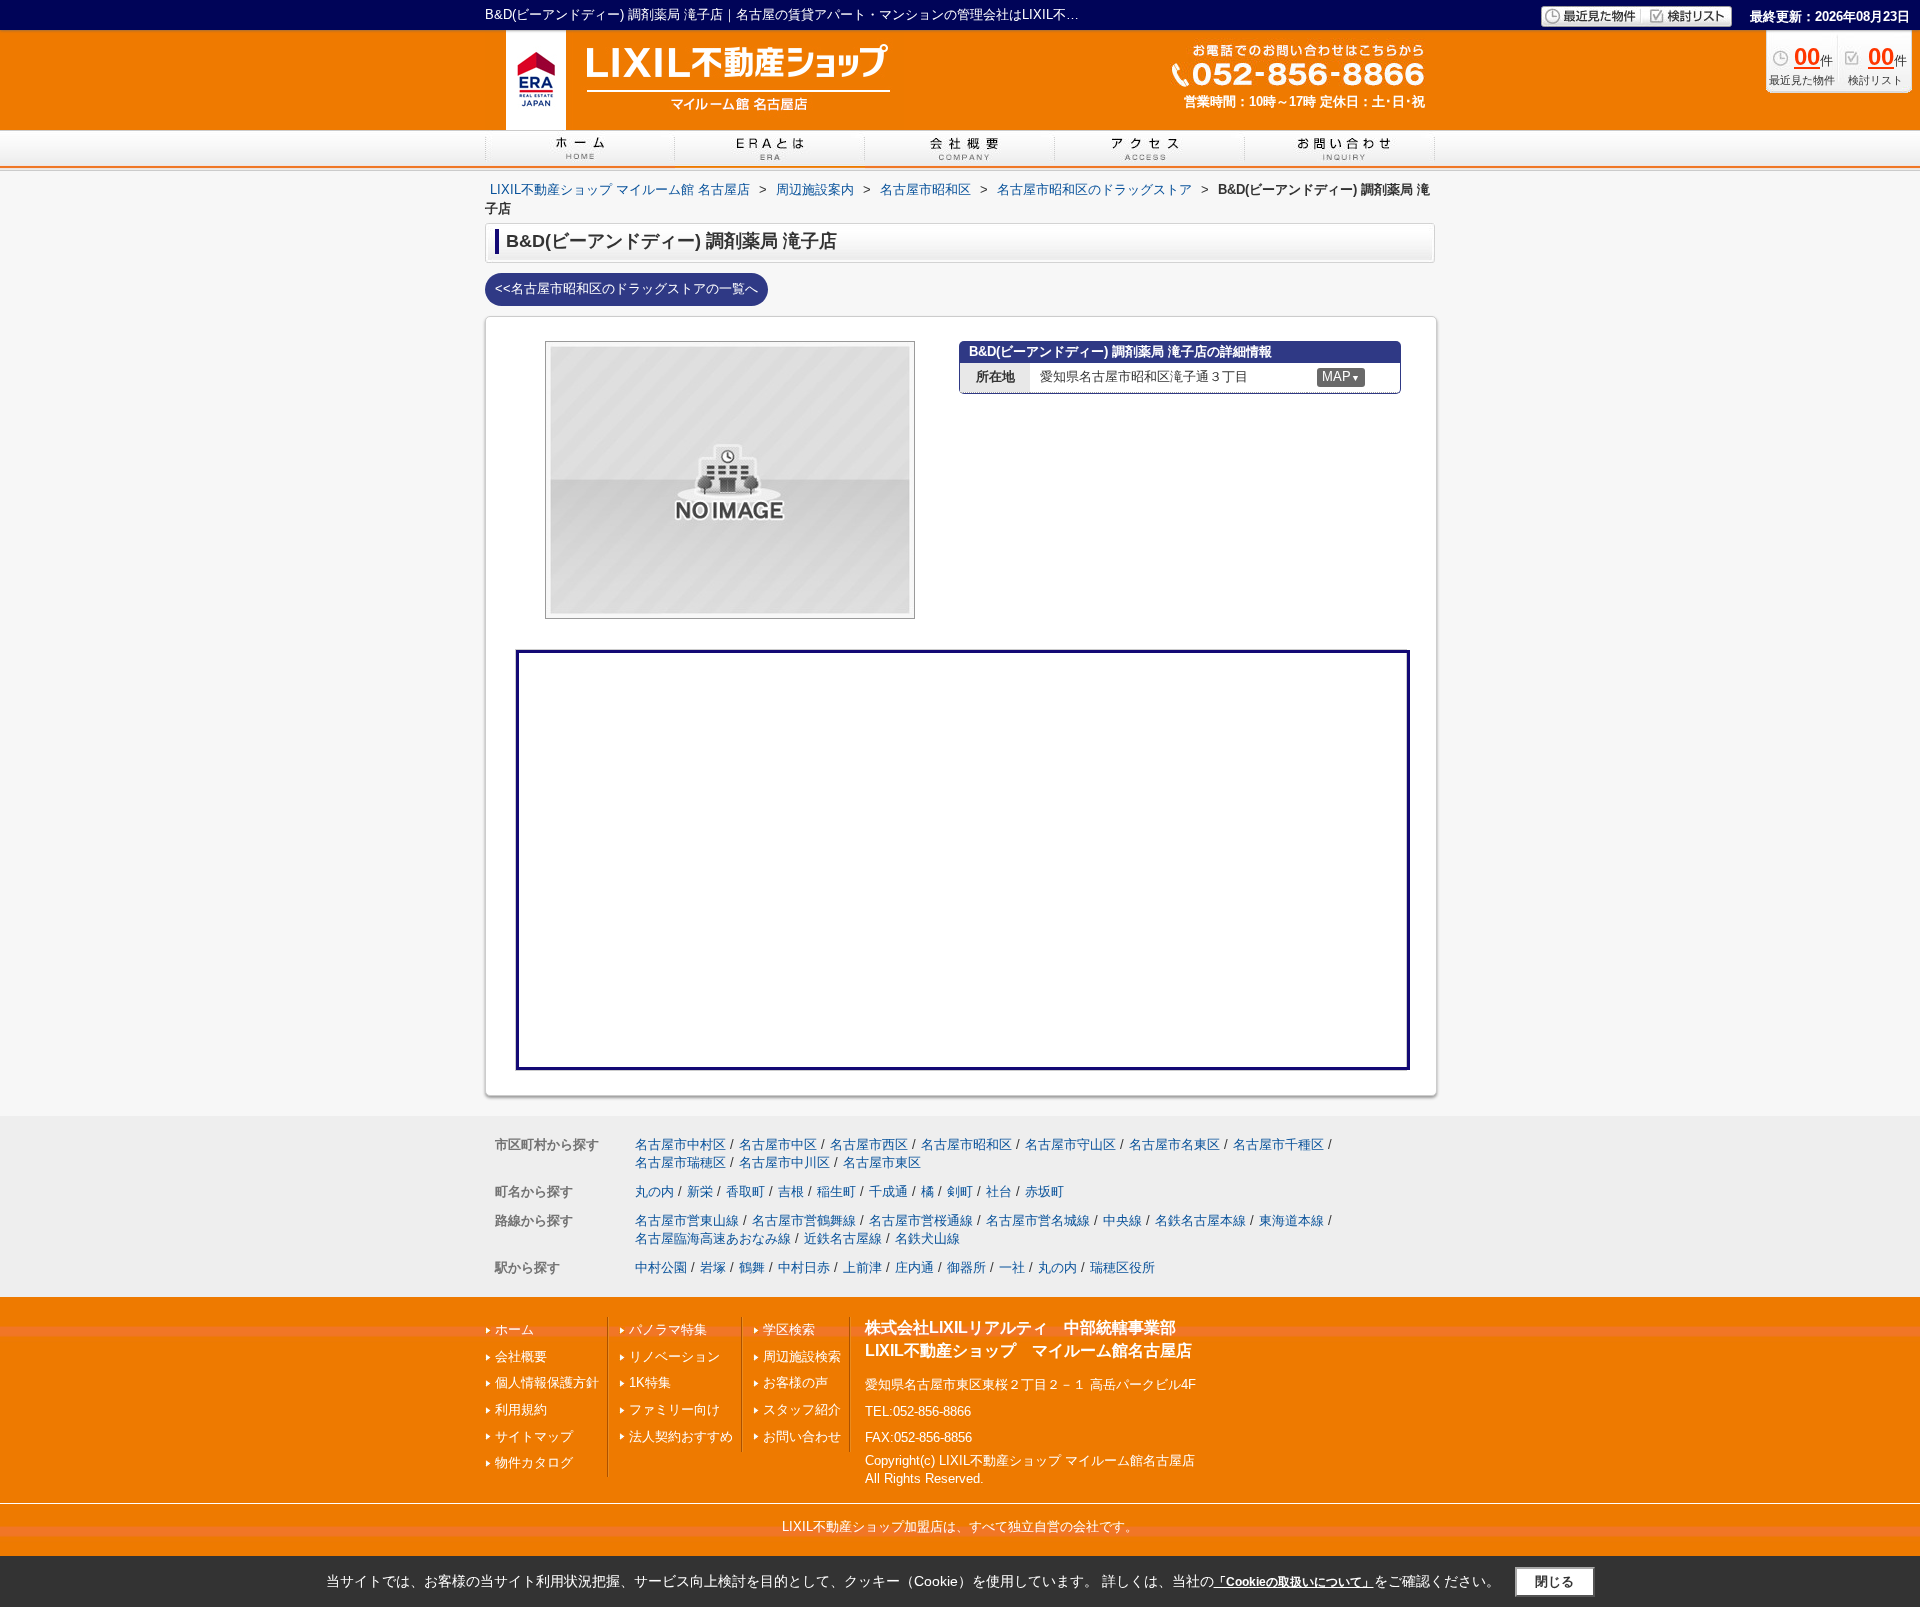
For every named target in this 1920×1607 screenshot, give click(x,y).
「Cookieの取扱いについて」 (1294, 1582)
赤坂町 (1044, 1191)
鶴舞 (752, 1267)
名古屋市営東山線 (687, 1220)
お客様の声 (795, 1382)
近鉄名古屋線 (843, 1238)
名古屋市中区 (778, 1144)
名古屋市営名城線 (1038, 1220)
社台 (999, 1191)
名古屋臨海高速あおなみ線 (713, 1238)
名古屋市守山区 (1070, 1144)
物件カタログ (534, 1462)
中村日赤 (804, 1267)
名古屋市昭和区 (966, 1144)
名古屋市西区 (869, 1144)
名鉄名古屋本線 (1200, 1220)
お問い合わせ (802, 1436)
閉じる (1554, 1581)
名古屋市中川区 (784, 1162)
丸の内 (654, 1191)
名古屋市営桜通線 (921, 1220)
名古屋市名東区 (1174, 1144)
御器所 (966, 1267)
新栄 (700, 1191)
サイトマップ (534, 1436)
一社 (1012, 1267)
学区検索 (789, 1329)
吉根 (791, 1191)
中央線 (1122, 1220)
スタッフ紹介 (802, 1409)
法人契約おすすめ (681, 1436)
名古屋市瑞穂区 (680, 1162)
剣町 (960, 1191)
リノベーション (674, 1356)
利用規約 (521, 1409)
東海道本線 (1291, 1220)
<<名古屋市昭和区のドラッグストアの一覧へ (626, 288)
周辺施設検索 (802, 1356)
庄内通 (914, 1267)
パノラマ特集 (668, 1329)
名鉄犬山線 (927, 1238)
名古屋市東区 (882, 1162)
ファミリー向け (674, 1409)
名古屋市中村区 (680, 1144)
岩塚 (713, 1267)
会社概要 (521, 1356)
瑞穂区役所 (1122, 1267)
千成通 (888, 1191)
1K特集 (650, 1382)
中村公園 (661, 1267)
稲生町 (836, 1191)
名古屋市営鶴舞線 (804, 1220)
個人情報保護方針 (547, 1382)
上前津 (862, 1267)
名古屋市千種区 (1278, 1144)
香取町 (745, 1191)
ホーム (514, 1329)
